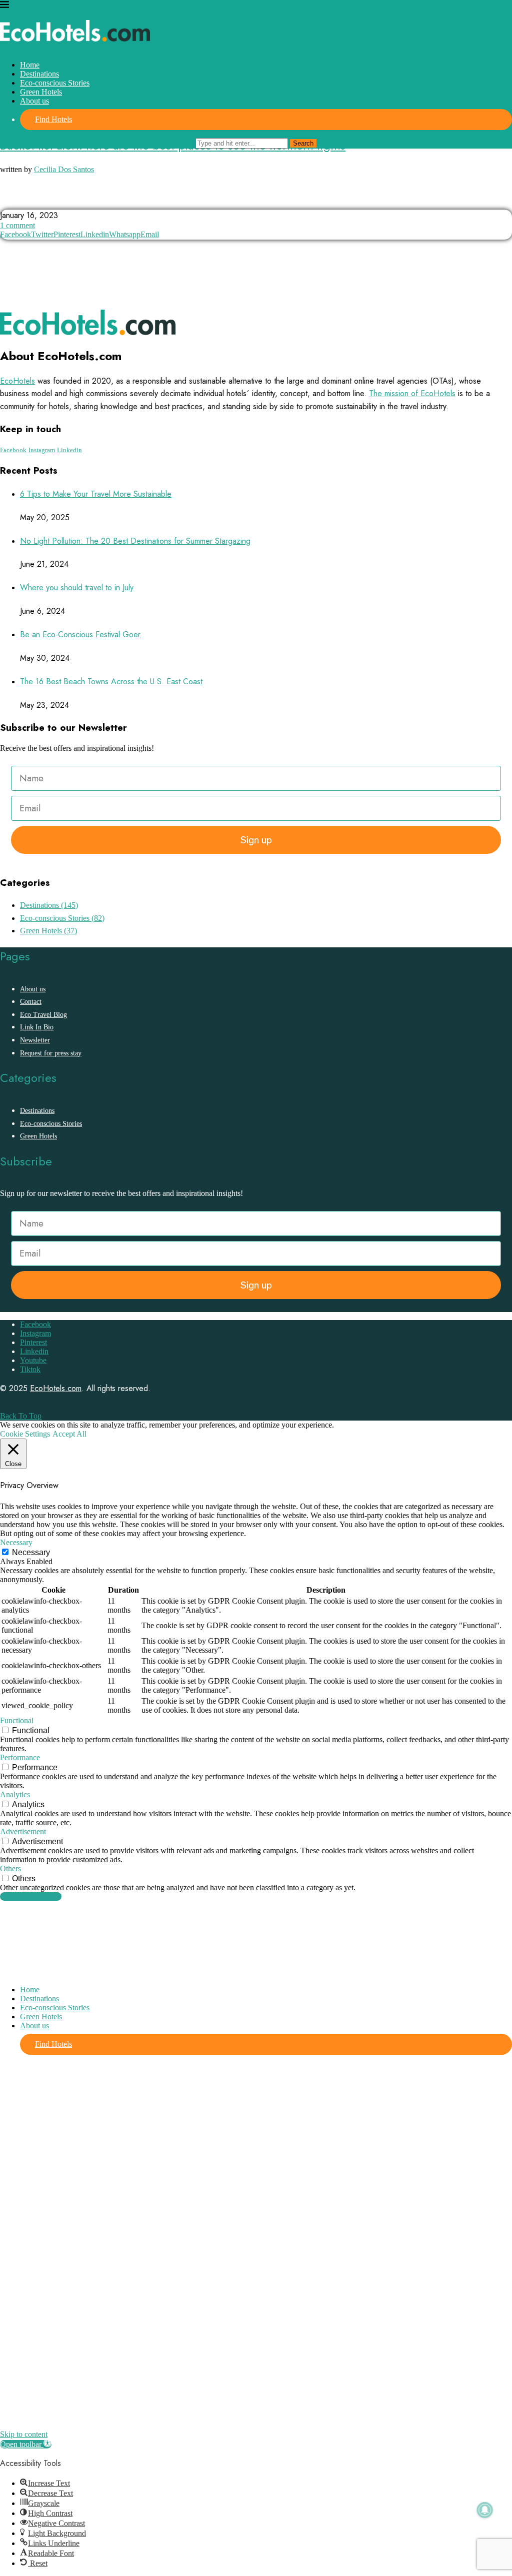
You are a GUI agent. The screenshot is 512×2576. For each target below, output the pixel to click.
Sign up (256, 840)
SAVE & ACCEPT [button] (31, 1896)
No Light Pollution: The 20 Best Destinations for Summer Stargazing (135, 541)
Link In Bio (37, 1027)
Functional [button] (17, 1720)
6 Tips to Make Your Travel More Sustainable (96, 494)
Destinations (39, 74)
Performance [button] (20, 1757)
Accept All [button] (69, 1434)
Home (30, 65)
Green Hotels (41, 92)
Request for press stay (51, 1053)
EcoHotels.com (56, 1388)
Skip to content (24, 2434)
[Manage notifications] (485, 2510)
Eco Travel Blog (43, 1015)
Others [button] (10, 1868)
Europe (165, 200)
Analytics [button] (15, 1794)
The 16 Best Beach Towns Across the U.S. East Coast (111, 682)
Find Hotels (53, 119)
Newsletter (35, 1040)
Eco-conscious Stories (55, 83)
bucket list (24, 200)
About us (34, 101)
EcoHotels (17, 381)
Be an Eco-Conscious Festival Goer (80, 634)
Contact (31, 1002)
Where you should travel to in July (77, 587)
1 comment (17, 225)
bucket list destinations (98, 200)
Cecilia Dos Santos (64, 169)
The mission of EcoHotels (412, 393)
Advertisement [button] (23, 1831)
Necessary (31, 1552)
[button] (26, 2444)
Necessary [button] (16, 1542)
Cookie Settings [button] (25, 1434)
